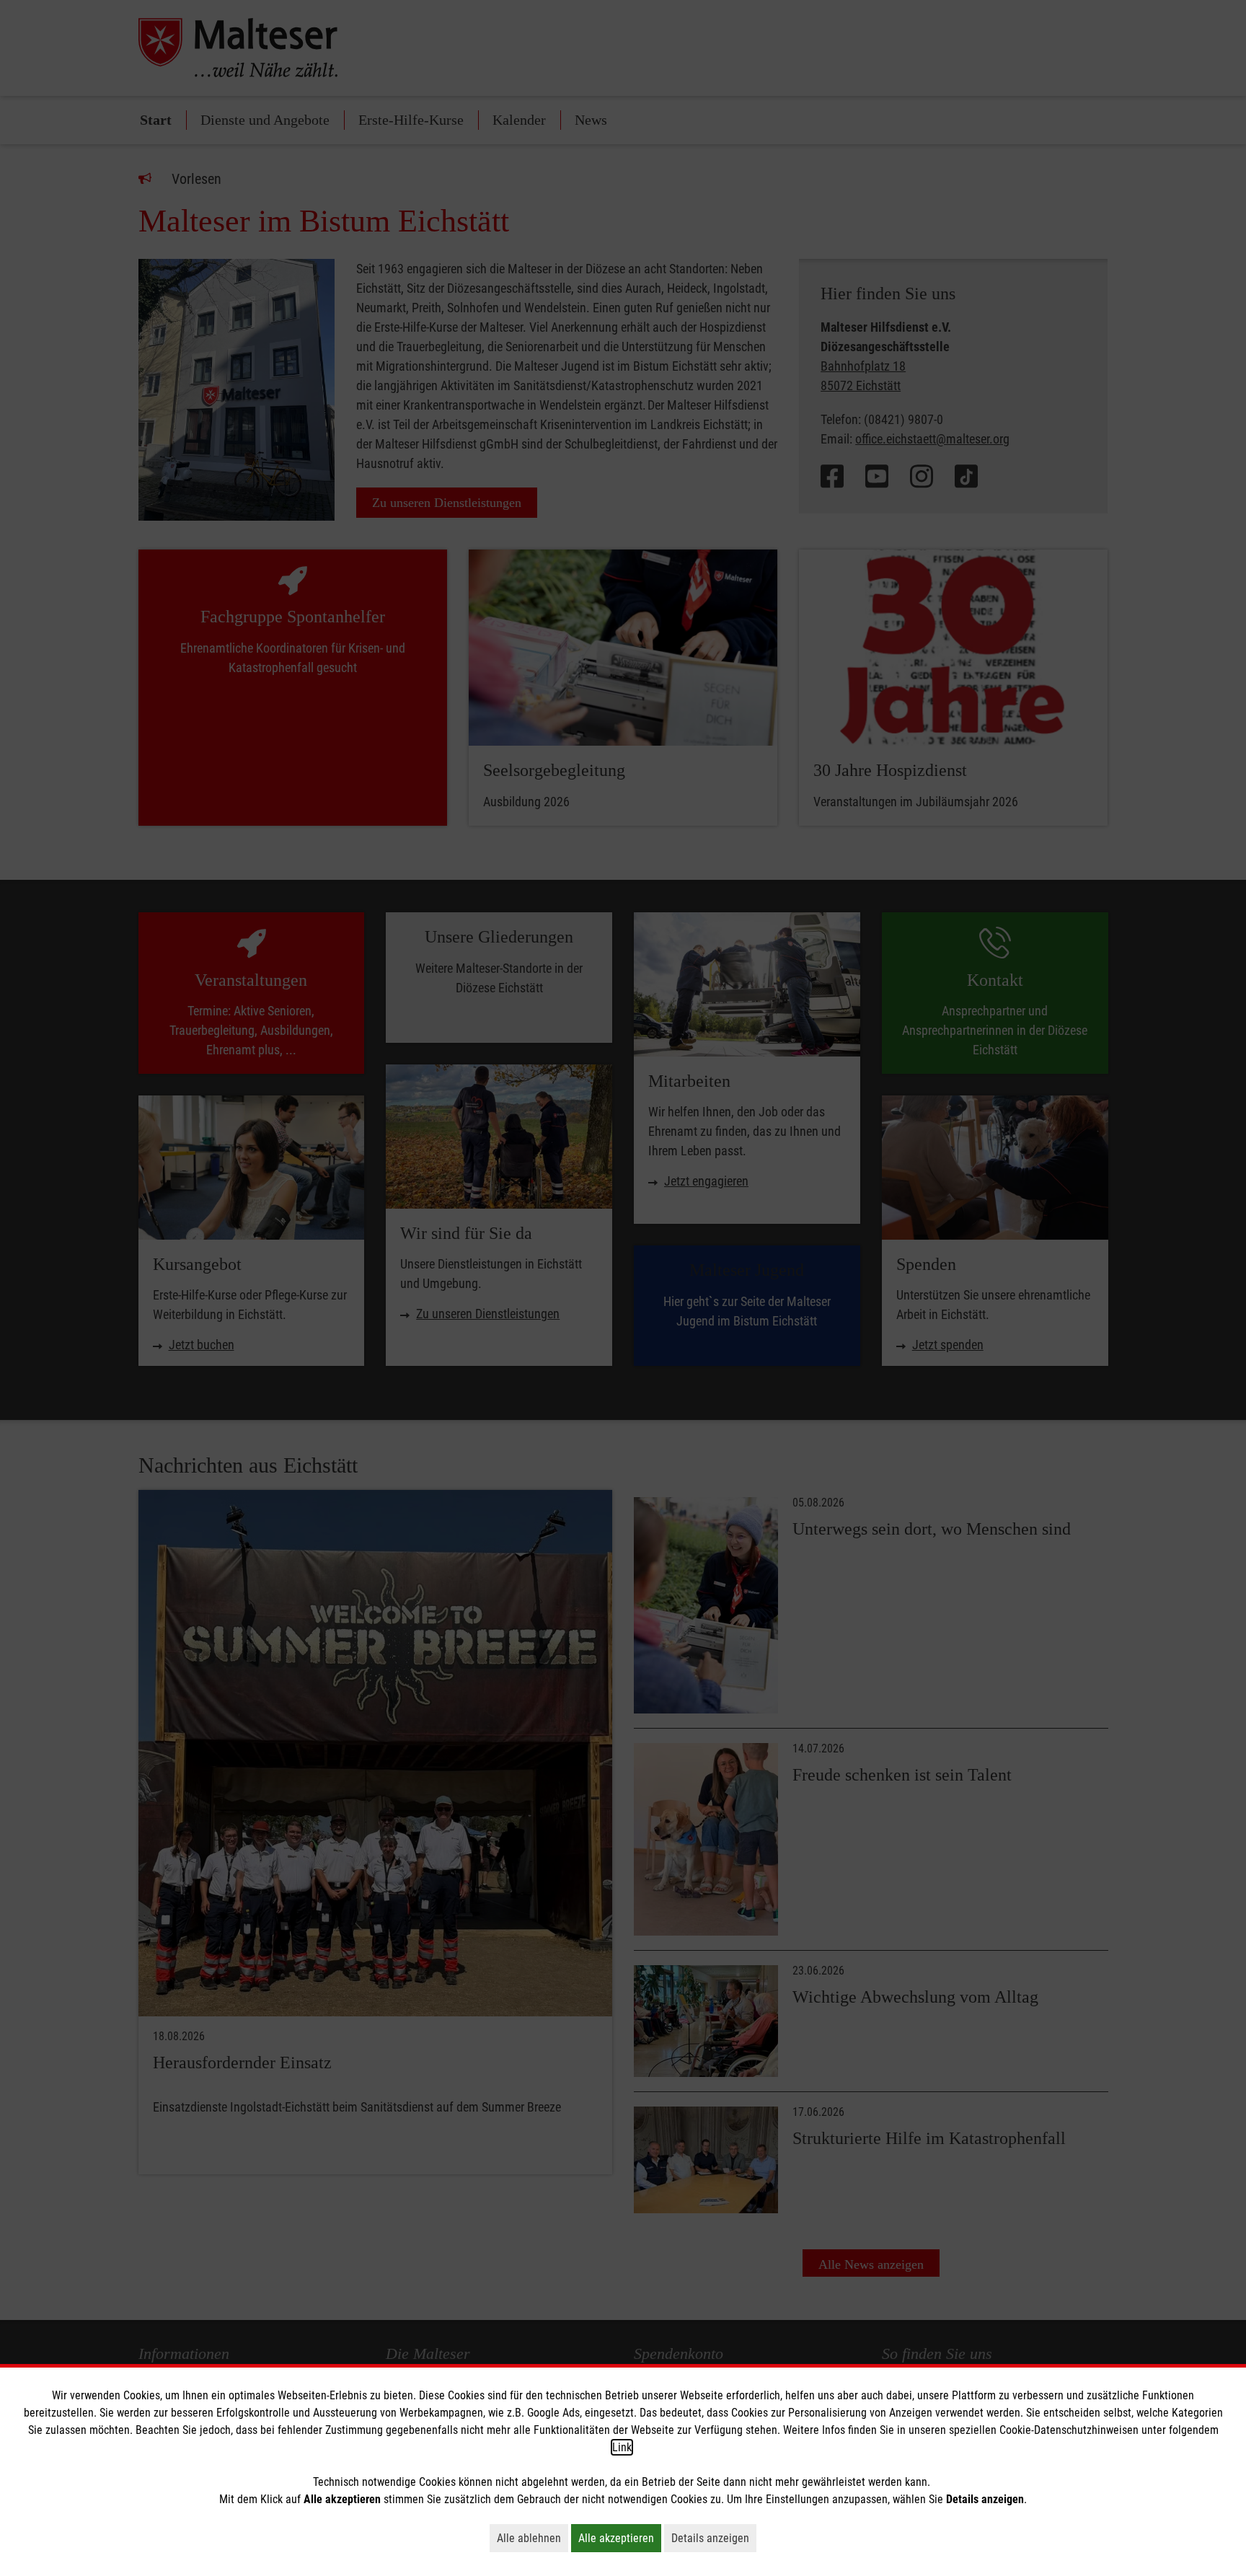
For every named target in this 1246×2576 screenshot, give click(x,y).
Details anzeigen (714, 2538)
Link (622, 2447)
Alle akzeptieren (620, 2538)
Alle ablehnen (533, 2538)
